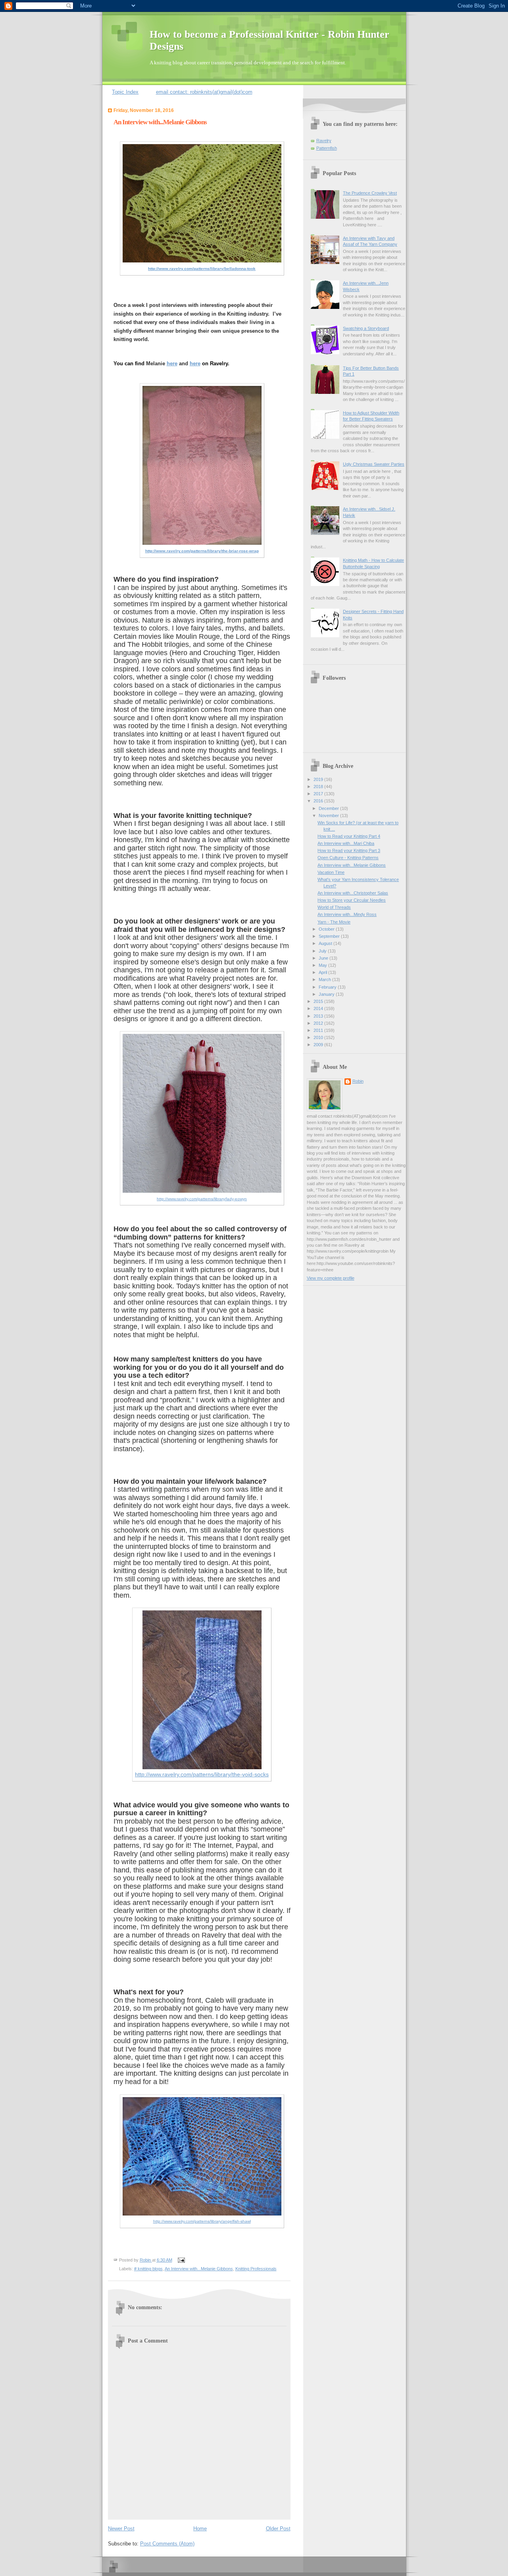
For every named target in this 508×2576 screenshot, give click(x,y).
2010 (319, 1037)
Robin (358, 1081)
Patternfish (327, 148)
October (327, 929)
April (323, 972)
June (324, 958)
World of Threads (334, 907)
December (329, 808)
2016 (319, 801)
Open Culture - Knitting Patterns (348, 858)
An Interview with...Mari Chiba (346, 843)
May (323, 965)
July (323, 951)
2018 (319, 787)
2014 (319, 1008)
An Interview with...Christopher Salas (353, 893)
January (327, 994)
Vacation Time (331, 872)
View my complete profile (331, 1278)
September (330, 936)
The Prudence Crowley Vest (370, 193)
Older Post (278, 2529)
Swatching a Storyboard (366, 328)
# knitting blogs (148, 2269)
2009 (319, 1045)
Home (200, 2529)
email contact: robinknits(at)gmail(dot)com (204, 92)
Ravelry (324, 141)
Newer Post (121, 2529)
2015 (319, 1001)
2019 (319, 779)
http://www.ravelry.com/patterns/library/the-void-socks (202, 1774)
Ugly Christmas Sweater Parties (374, 464)
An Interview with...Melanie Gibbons (199, 2269)
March (325, 979)
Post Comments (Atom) (167, 2544)
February (328, 987)
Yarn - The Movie (334, 922)
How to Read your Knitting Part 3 (349, 850)
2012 (319, 1023)
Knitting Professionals (256, 2269)
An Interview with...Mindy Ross (347, 914)
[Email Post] (181, 2260)
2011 (319, 1030)
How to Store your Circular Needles (352, 900)
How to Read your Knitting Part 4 (349, 836)
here (172, 363)
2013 (319, 1016)
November (329, 816)
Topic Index (125, 92)
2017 (319, 794)
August (326, 943)
